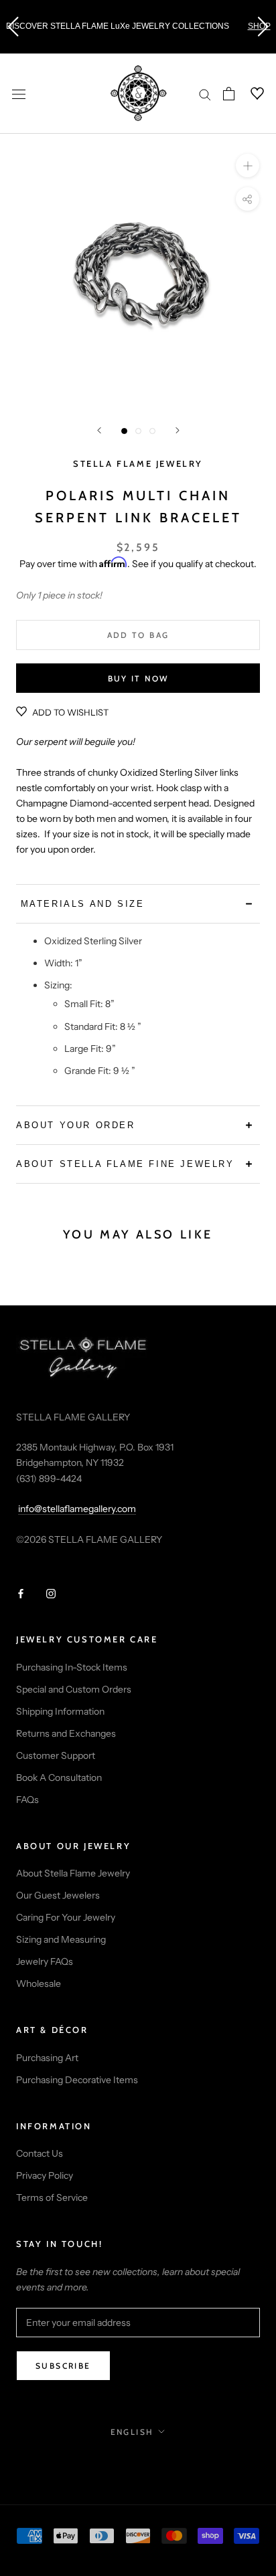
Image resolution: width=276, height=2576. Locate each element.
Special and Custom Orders (74, 1689)
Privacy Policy (45, 2175)
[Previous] (99, 430)
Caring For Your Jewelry (66, 1917)
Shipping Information (60, 1711)
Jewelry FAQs (45, 1961)
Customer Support (56, 1755)
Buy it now (138, 678)
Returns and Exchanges (66, 1733)
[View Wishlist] (249, 94)
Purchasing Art (47, 2058)
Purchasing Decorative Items (77, 2080)
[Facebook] (21, 1593)
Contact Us (40, 2153)
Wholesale (39, 1983)
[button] (13, 27)
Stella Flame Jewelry (138, 463)
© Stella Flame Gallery (138, 2461)
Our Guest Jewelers (58, 1895)
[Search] (205, 94)
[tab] (138, 904)
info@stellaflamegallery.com (77, 1509)
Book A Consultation (59, 1778)
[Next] (178, 430)
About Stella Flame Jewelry (73, 1873)
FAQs (27, 1800)
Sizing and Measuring (61, 1939)
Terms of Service (52, 2197)
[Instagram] (51, 1593)
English (132, 2432)
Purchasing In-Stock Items (72, 1667)
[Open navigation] (19, 93)
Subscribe (63, 2366)
